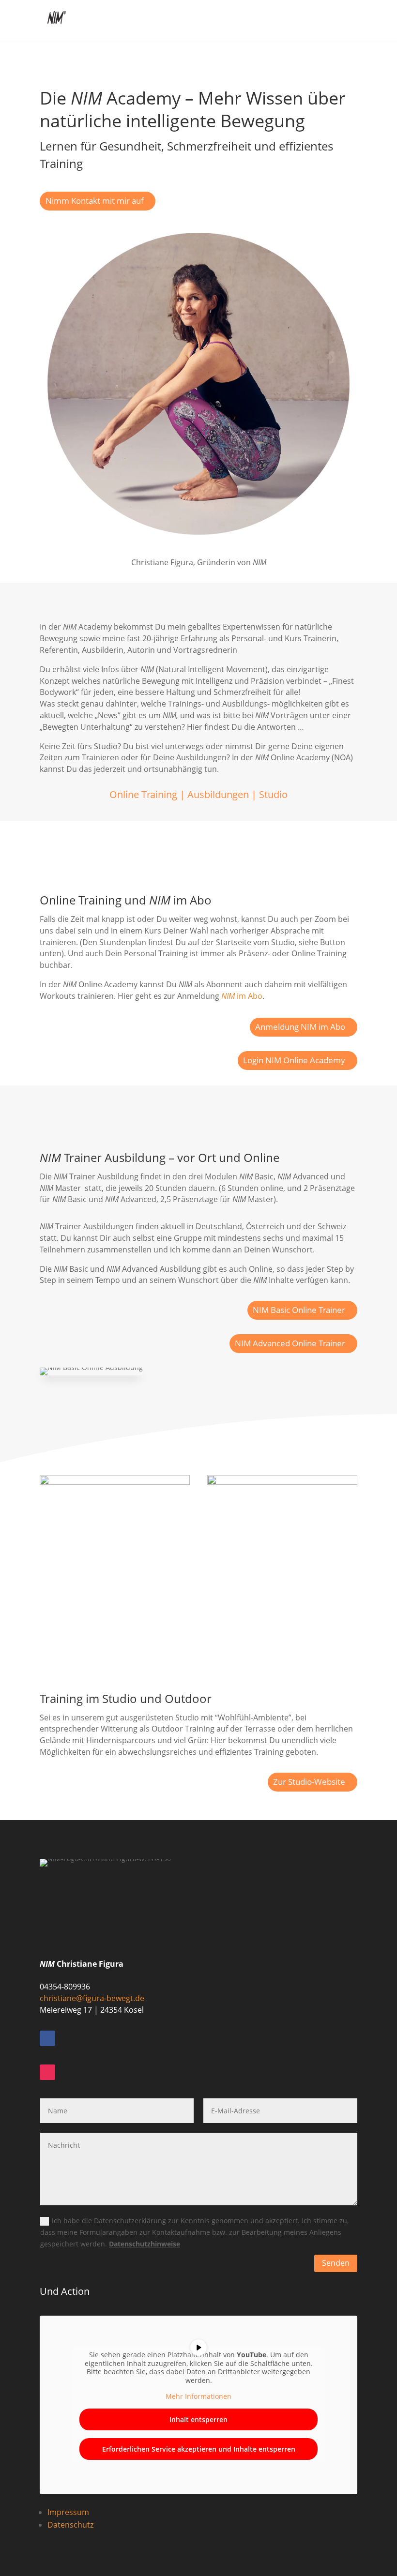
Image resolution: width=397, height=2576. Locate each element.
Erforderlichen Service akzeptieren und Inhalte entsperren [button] (199, 2449)
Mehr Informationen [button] (198, 2396)
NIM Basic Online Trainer (299, 1310)
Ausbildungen (218, 794)
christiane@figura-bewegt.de (92, 1998)
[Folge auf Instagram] (47, 2072)
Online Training (143, 794)
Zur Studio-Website (309, 1782)
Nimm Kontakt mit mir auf (95, 201)
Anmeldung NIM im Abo (300, 1027)
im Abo (242, 996)
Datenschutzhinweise (145, 2244)
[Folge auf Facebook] (47, 2038)
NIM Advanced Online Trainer (290, 1343)
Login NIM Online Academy (294, 1060)
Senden (336, 2263)
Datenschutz (70, 2525)
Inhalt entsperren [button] (198, 2419)
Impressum (68, 2512)
